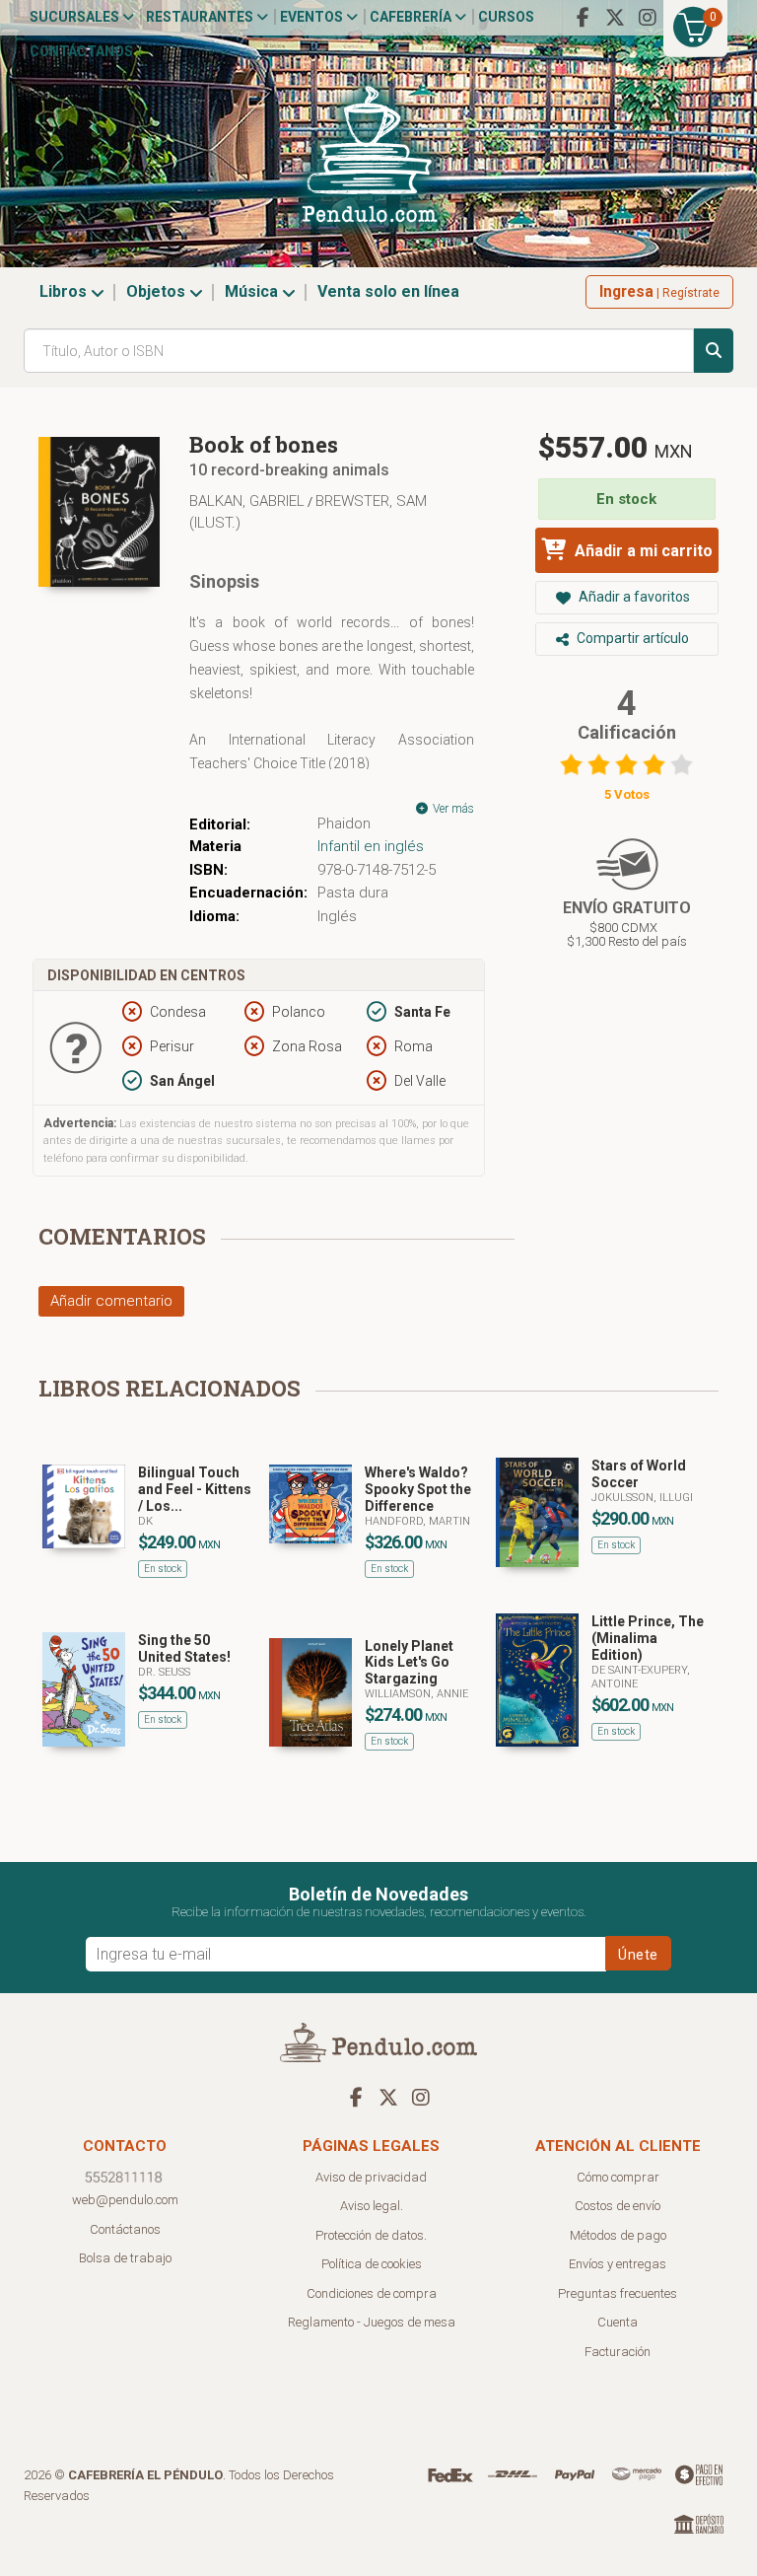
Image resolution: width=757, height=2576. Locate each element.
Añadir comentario (111, 1301)
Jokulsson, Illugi (642, 1498)
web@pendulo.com (125, 2200)
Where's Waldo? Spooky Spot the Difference (418, 1489)
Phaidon (344, 823)
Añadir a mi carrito (642, 551)
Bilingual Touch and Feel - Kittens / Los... (195, 1489)
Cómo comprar (618, 2177)
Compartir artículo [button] (631, 638)
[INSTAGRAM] (648, 18)
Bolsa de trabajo (125, 2258)
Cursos (506, 17)
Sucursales (76, 17)
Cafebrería (412, 17)
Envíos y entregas (618, 2264)
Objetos (158, 291)
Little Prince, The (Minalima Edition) (648, 1638)
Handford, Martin (417, 1521)
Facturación (618, 2352)
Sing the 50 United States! (184, 1648)
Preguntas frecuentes (618, 2293)
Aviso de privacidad (371, 2177)
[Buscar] (714, 351)
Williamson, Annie (416, 1694)
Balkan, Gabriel (247, 501)
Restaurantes (201, 17)
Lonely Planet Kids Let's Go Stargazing (409, 1663)
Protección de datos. (371, 2235)
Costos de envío (618, 2206)
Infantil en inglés (371, 846)
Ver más (452, 809)
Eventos (313, 17)
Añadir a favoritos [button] (633, 597)
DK (145, 1521)
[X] (615, 18)
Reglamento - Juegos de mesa (372, 2322)
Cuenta (618, 2322)
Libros (65, 291)
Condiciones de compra (372, 2293)
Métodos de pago (618, 2235)
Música (253, 291)
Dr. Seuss (164, 1672)
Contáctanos (81, 51)
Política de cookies (372, 2264)
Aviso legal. (372, 2206)
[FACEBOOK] (583, 18)
